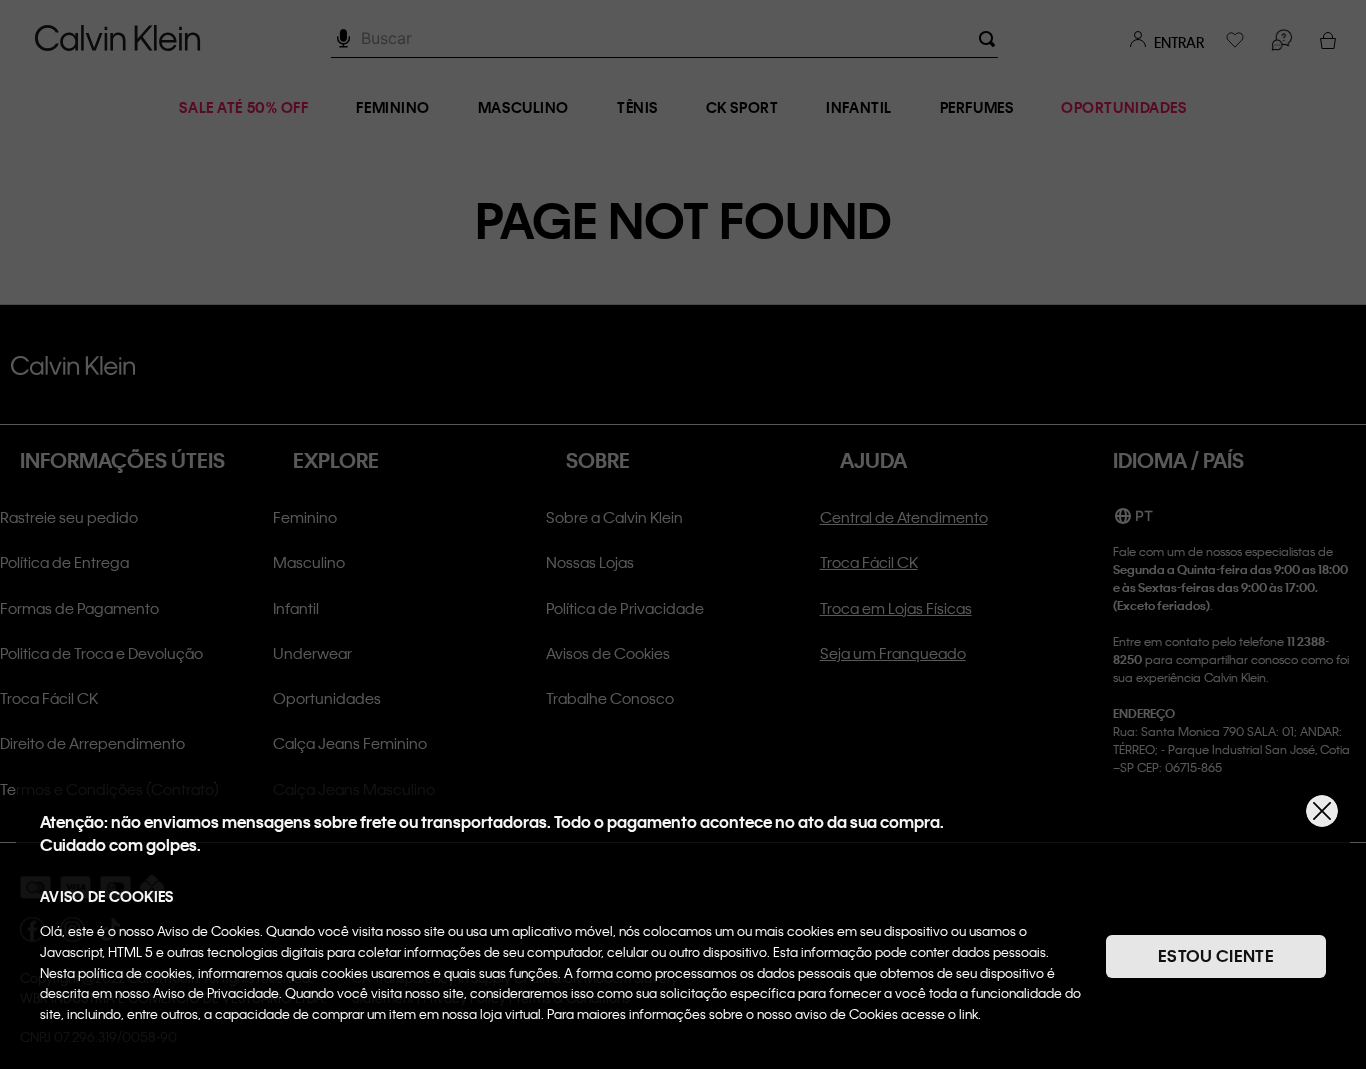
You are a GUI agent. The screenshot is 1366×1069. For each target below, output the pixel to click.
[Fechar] (1322, 811)
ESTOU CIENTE (1216, 955)
